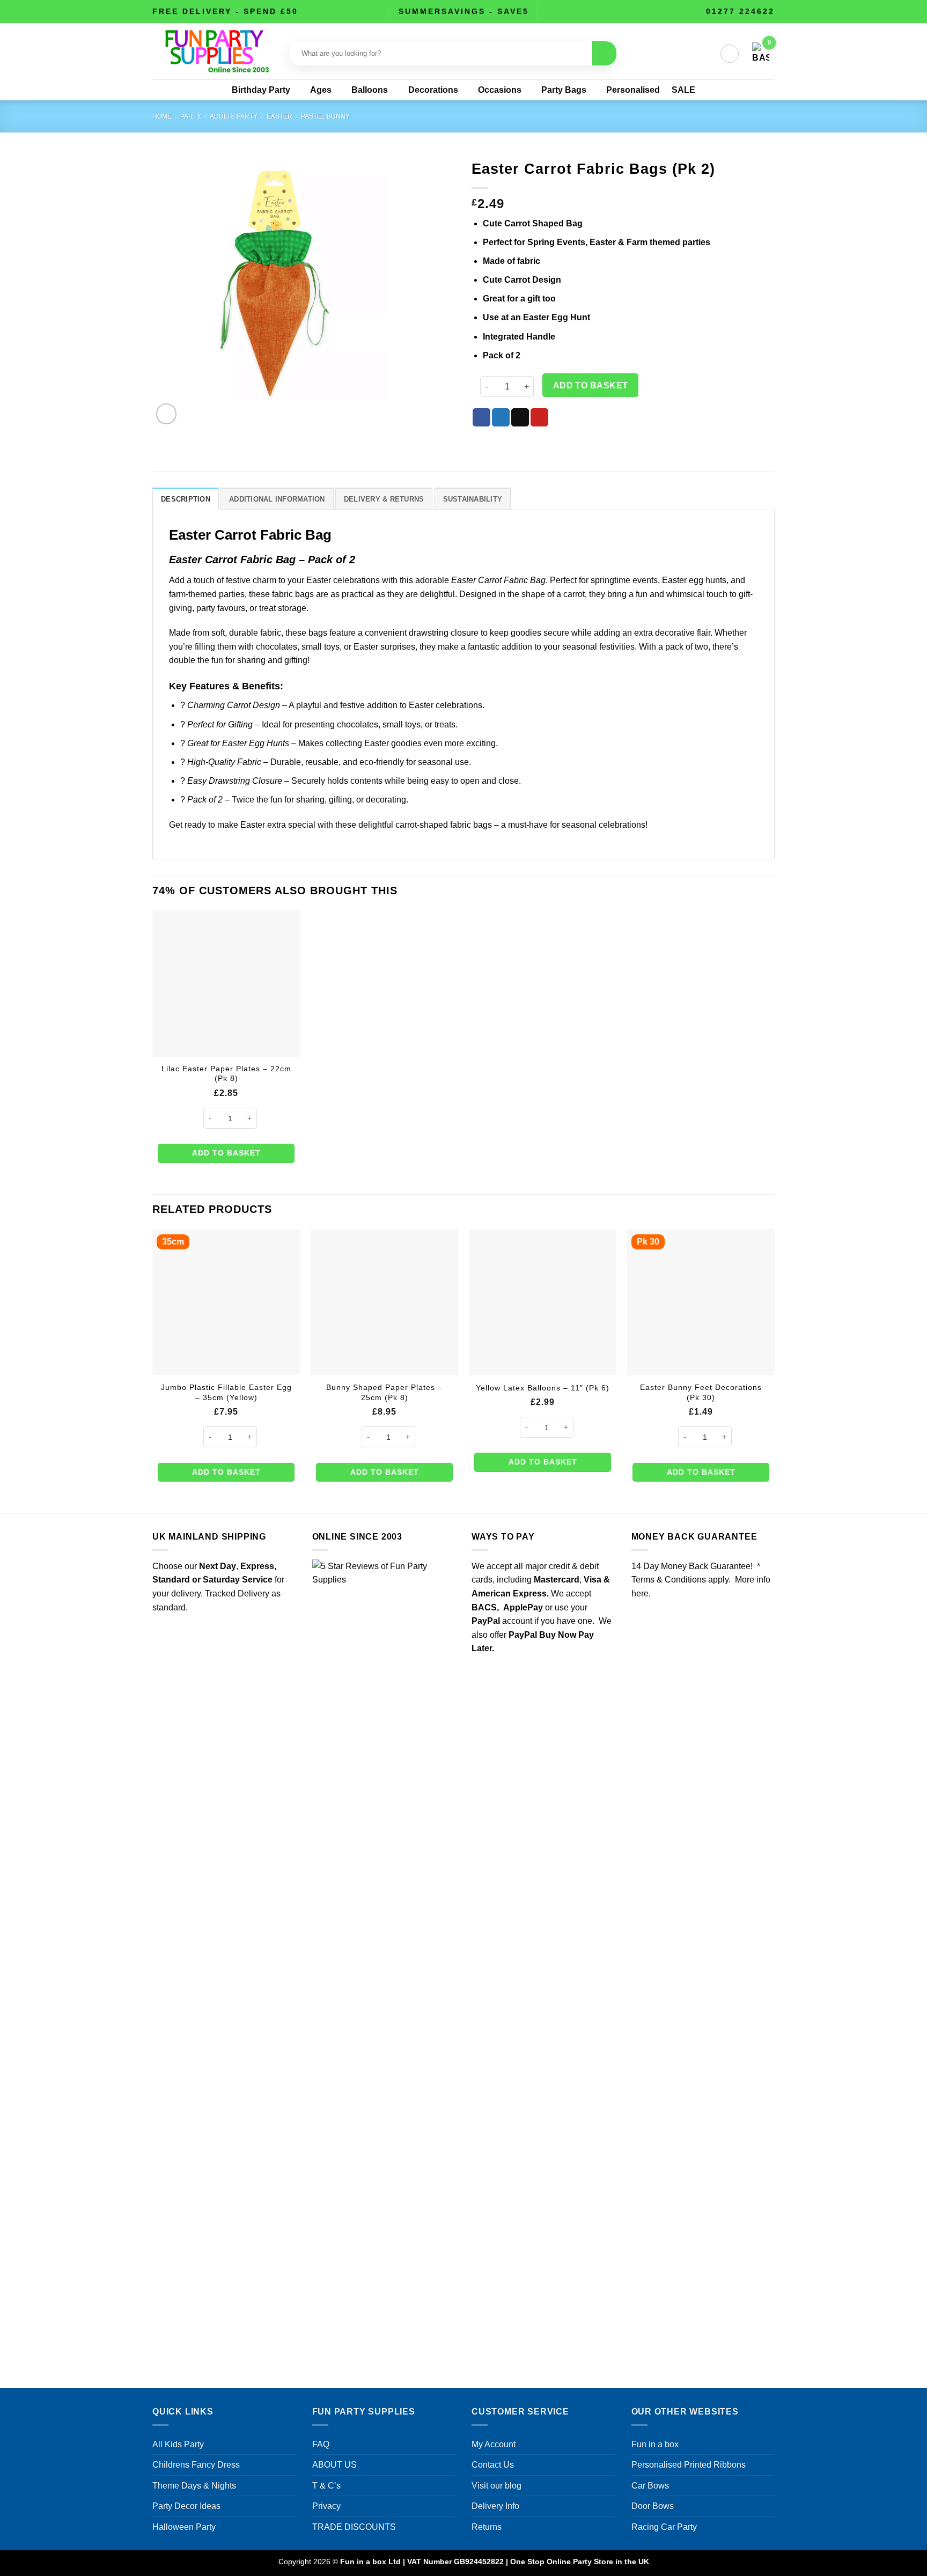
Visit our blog (496, 2486)
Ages (321, 90)
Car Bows (650, 2486)
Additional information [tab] (277, 499)
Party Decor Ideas (186, 2506)
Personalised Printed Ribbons (689, 2465)
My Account (494, 2444)
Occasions (500, 90)
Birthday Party (261, 90)
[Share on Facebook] (481, 417)
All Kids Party (178, 2444)
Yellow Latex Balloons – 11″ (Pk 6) (543, 1388)
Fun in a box (655, 2444)
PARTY (191, 116)
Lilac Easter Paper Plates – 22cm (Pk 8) (226, 1074)
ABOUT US (334, 2465)
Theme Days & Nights (194, 2486)
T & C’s (326, 2486)
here (640, 1594)
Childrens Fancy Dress (196, 2465)
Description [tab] (186, 499)
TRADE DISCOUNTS (354, 2527)
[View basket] (761, 54)
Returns (487, 2527)
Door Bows (653, 2506)
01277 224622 (740, 11)
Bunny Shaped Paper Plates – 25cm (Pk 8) (384, 1392)
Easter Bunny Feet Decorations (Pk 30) (701, 1392)
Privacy (326, 2506)
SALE (683, 90)
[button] (730, 54)
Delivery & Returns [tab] (384, 499)
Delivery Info (495, 2506)
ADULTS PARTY (234, 116)
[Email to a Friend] (520, 417)
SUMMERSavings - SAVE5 (464, 11)
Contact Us (493, 2465)
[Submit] (604, 53)
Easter (279, 116)
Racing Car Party (664, 2527)
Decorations (433, 90)
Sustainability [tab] (473, 499)
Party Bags (564, 90)
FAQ (321, 2444)
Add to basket (591, 385)
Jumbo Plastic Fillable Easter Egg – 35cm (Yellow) (226, 1392)
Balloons (370, 90)
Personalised (633, 90)
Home (162, 116)
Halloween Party (184, 2527)
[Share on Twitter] (501, 417)
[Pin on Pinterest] (539, 417)
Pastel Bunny (325, 116)
